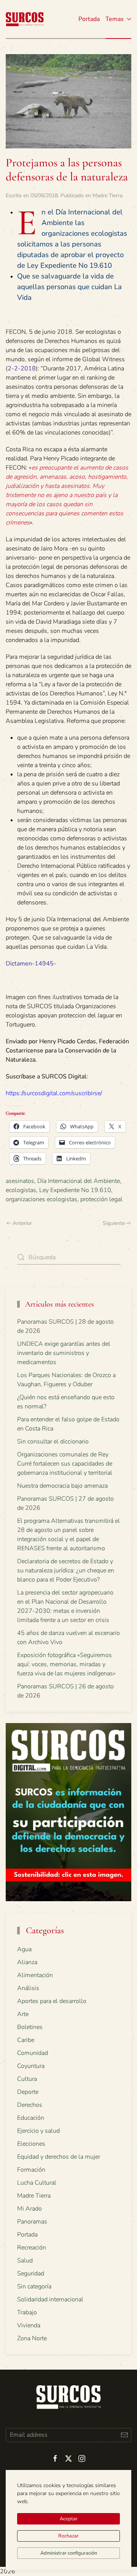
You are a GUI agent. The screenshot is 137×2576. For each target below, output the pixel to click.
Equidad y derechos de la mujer (59, 2157)
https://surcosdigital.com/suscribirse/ (54, 1093)
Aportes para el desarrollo (52, 2001)
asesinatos (20, 1181)
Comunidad (33, 2053)
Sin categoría (34, 2286)
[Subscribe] (124, 2435)
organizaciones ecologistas (41, 1199)
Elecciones (31, 2144)
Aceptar (69, 2519)
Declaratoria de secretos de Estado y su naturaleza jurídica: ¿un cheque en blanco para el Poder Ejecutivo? (66, 1570)
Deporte (28, 2092)
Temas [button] (115, 19)
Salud (25, 2261)
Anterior (22, 1223)
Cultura (27, 2079)
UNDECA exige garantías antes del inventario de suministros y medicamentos (64, 1353)
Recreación (32, 2248)
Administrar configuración (69, 2553)
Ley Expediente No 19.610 (75, 1190)
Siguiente (114, 1223)
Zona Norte (32, 2338)
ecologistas (21, 1190)
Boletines (30, 2027)
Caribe (26, 2040)
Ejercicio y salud (38, 2131)
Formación (31, 2170)
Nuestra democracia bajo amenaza (62, 1486)
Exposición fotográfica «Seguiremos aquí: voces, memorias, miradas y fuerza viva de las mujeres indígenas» (66, 1664)
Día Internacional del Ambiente (79, 1181)
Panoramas (32, 2222)
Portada (89, 19)
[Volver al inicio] (25, 19)
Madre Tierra (107, 195)
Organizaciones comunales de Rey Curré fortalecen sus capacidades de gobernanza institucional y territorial (65, 1464)
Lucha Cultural (37, 2183)
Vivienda (29, 2325)
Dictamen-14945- (31, 964)
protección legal (101, 1199)
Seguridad (31, 2274)
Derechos (30, 2105)
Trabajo (27, 2312)
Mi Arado (29, 2209)
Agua (24, 1949)
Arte (23, 2014)
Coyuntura (31, 2066)
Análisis (28, 1988)
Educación (31, 2118)
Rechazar (68, 2536)
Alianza (27, 1962)
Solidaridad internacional (50, 2299)
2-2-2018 (22, 368)
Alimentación (35, 1975)
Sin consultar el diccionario (53, 1442)
